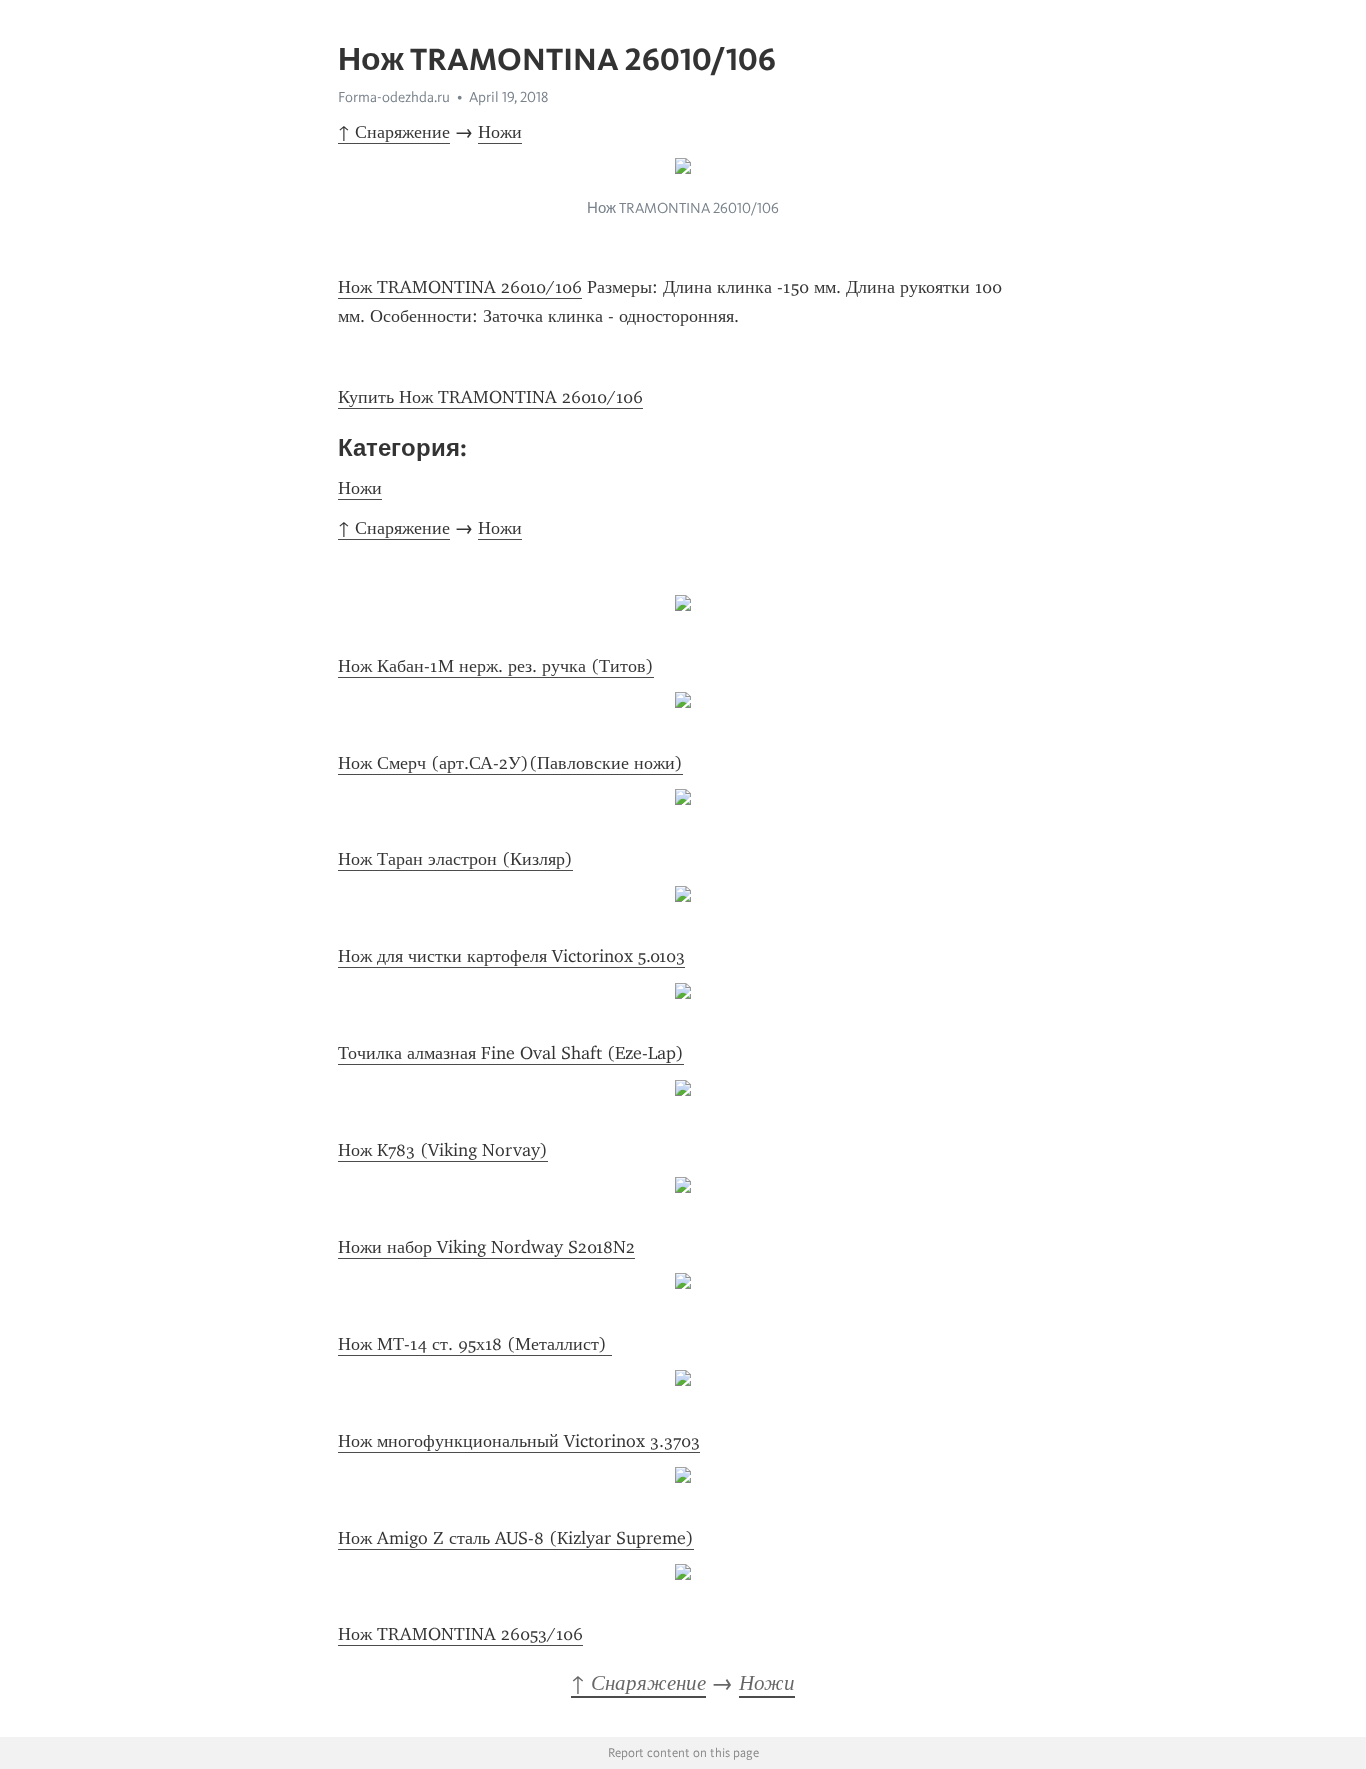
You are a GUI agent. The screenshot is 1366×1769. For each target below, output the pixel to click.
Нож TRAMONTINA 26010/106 (460, 287)
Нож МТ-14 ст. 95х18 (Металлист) (475, 1344)
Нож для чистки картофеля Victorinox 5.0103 (511, 956)
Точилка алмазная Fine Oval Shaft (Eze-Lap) (511, 1053)
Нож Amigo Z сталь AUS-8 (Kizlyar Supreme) (516, 1538)
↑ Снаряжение (394, 132)
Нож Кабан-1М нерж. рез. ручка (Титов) (496, 666)
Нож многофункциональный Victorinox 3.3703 (519, 1441)
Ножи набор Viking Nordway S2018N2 (486, 1247)
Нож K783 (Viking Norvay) (443, 1150)
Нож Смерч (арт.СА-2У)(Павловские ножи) (510, 763)
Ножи (500, 132)
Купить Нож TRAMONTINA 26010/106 (490, 397)
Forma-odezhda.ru (394, 97)
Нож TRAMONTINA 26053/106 (460, 1634)
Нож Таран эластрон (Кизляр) (455, 859)
